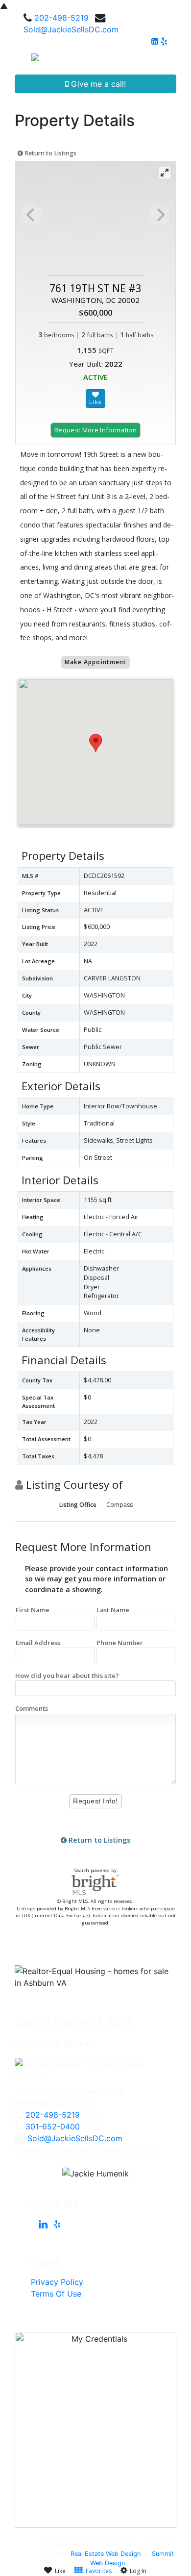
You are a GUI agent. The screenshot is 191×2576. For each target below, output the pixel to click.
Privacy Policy (57, 2282)
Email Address (38, 1643)
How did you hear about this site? (67, 1676)
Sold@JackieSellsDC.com (71, 29)
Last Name (113, 1610)
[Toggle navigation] (172, 61)
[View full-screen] (165, 173)
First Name (33, 1610)
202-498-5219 (61, 18)
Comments (32, 1708)
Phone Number (120, 1643)
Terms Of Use (56, 2294)
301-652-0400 (53, 2126)
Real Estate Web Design (106, 2554)
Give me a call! (97, 84)
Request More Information (95, 430)
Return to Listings (50, 153)
